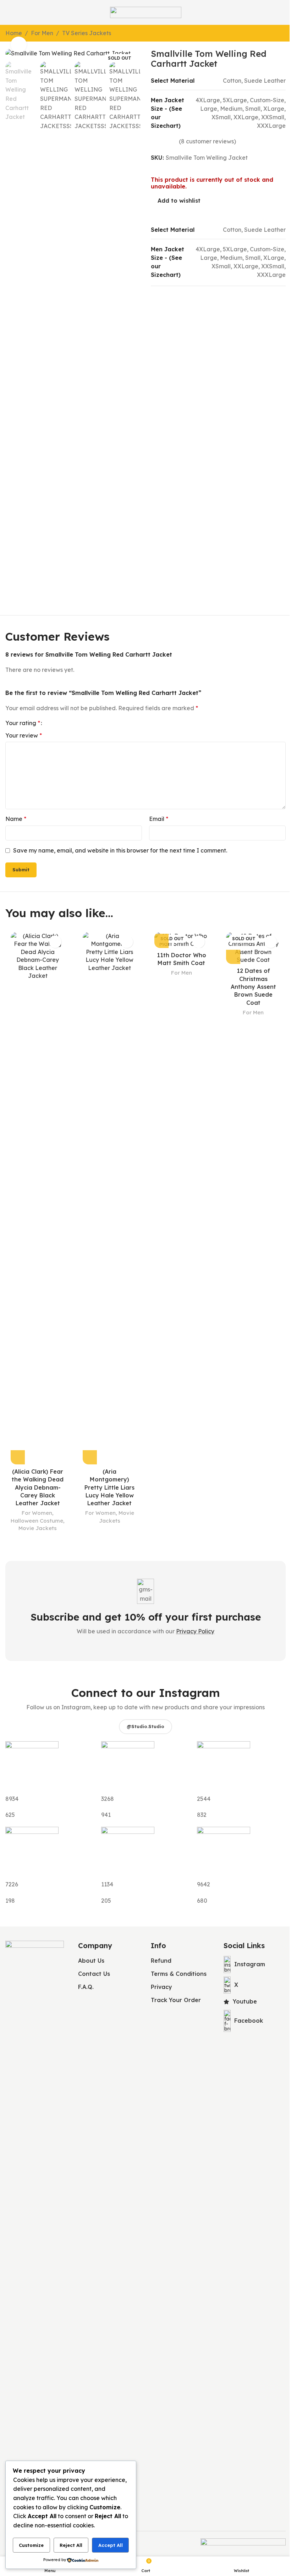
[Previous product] (264, 34)
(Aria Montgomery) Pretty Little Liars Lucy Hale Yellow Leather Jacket (109, 1487)
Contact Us (94, 1974)
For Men (42, 33)
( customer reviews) (207, 141)
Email (159, 819)
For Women (37, 1513)
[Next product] (281, 34)
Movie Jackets (38, 1528)
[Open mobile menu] (8, 12)
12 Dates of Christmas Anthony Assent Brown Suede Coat (253, 987)
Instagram (250, 1964)
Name (16, 819)
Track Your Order (176, 2000)
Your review (24, 735)
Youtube (245, 2001)
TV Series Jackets (87, 33)
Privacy (161, 1987)
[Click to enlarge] (19, 45)
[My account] (283, 12)
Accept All (111, 2545)
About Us (91, 1961)
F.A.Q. (86, 1987)
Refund (161, 1961)
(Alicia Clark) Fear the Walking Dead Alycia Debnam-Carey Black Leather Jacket (38, 1487)
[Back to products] (273, 34)
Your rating (23, 723)
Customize (31, 2545)
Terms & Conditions (179, 1974)
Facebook (249, 2021)
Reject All (71, 2545)
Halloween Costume (37, 1521)
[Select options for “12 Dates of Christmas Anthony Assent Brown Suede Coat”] (233, 957)
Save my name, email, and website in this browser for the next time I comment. (120, 850)
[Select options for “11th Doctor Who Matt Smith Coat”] (161, 941)
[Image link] (35, 2206)
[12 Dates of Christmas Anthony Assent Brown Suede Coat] (253, 948)
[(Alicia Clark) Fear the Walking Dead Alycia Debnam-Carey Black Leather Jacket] (38, 1198)
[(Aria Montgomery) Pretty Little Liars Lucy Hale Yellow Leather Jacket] (110, 1198)
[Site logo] (146, 12)
